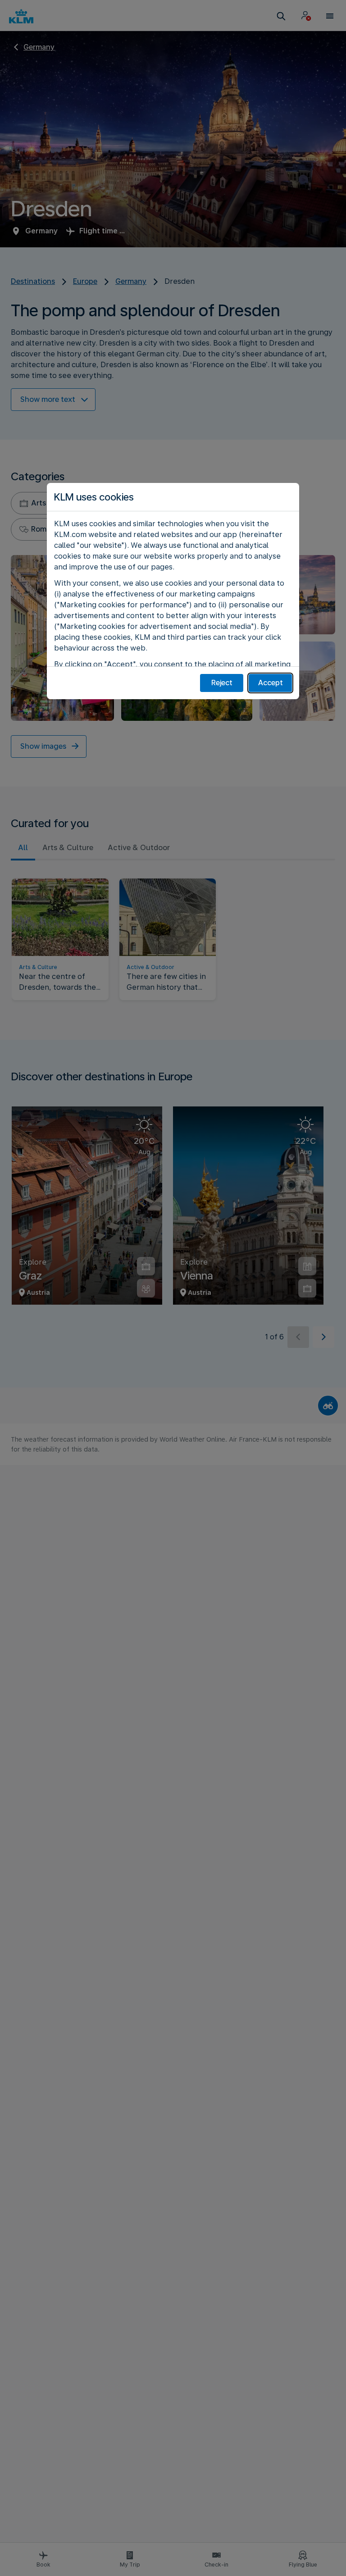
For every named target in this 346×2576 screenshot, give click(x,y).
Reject (222, 683)
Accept (271, 683)
